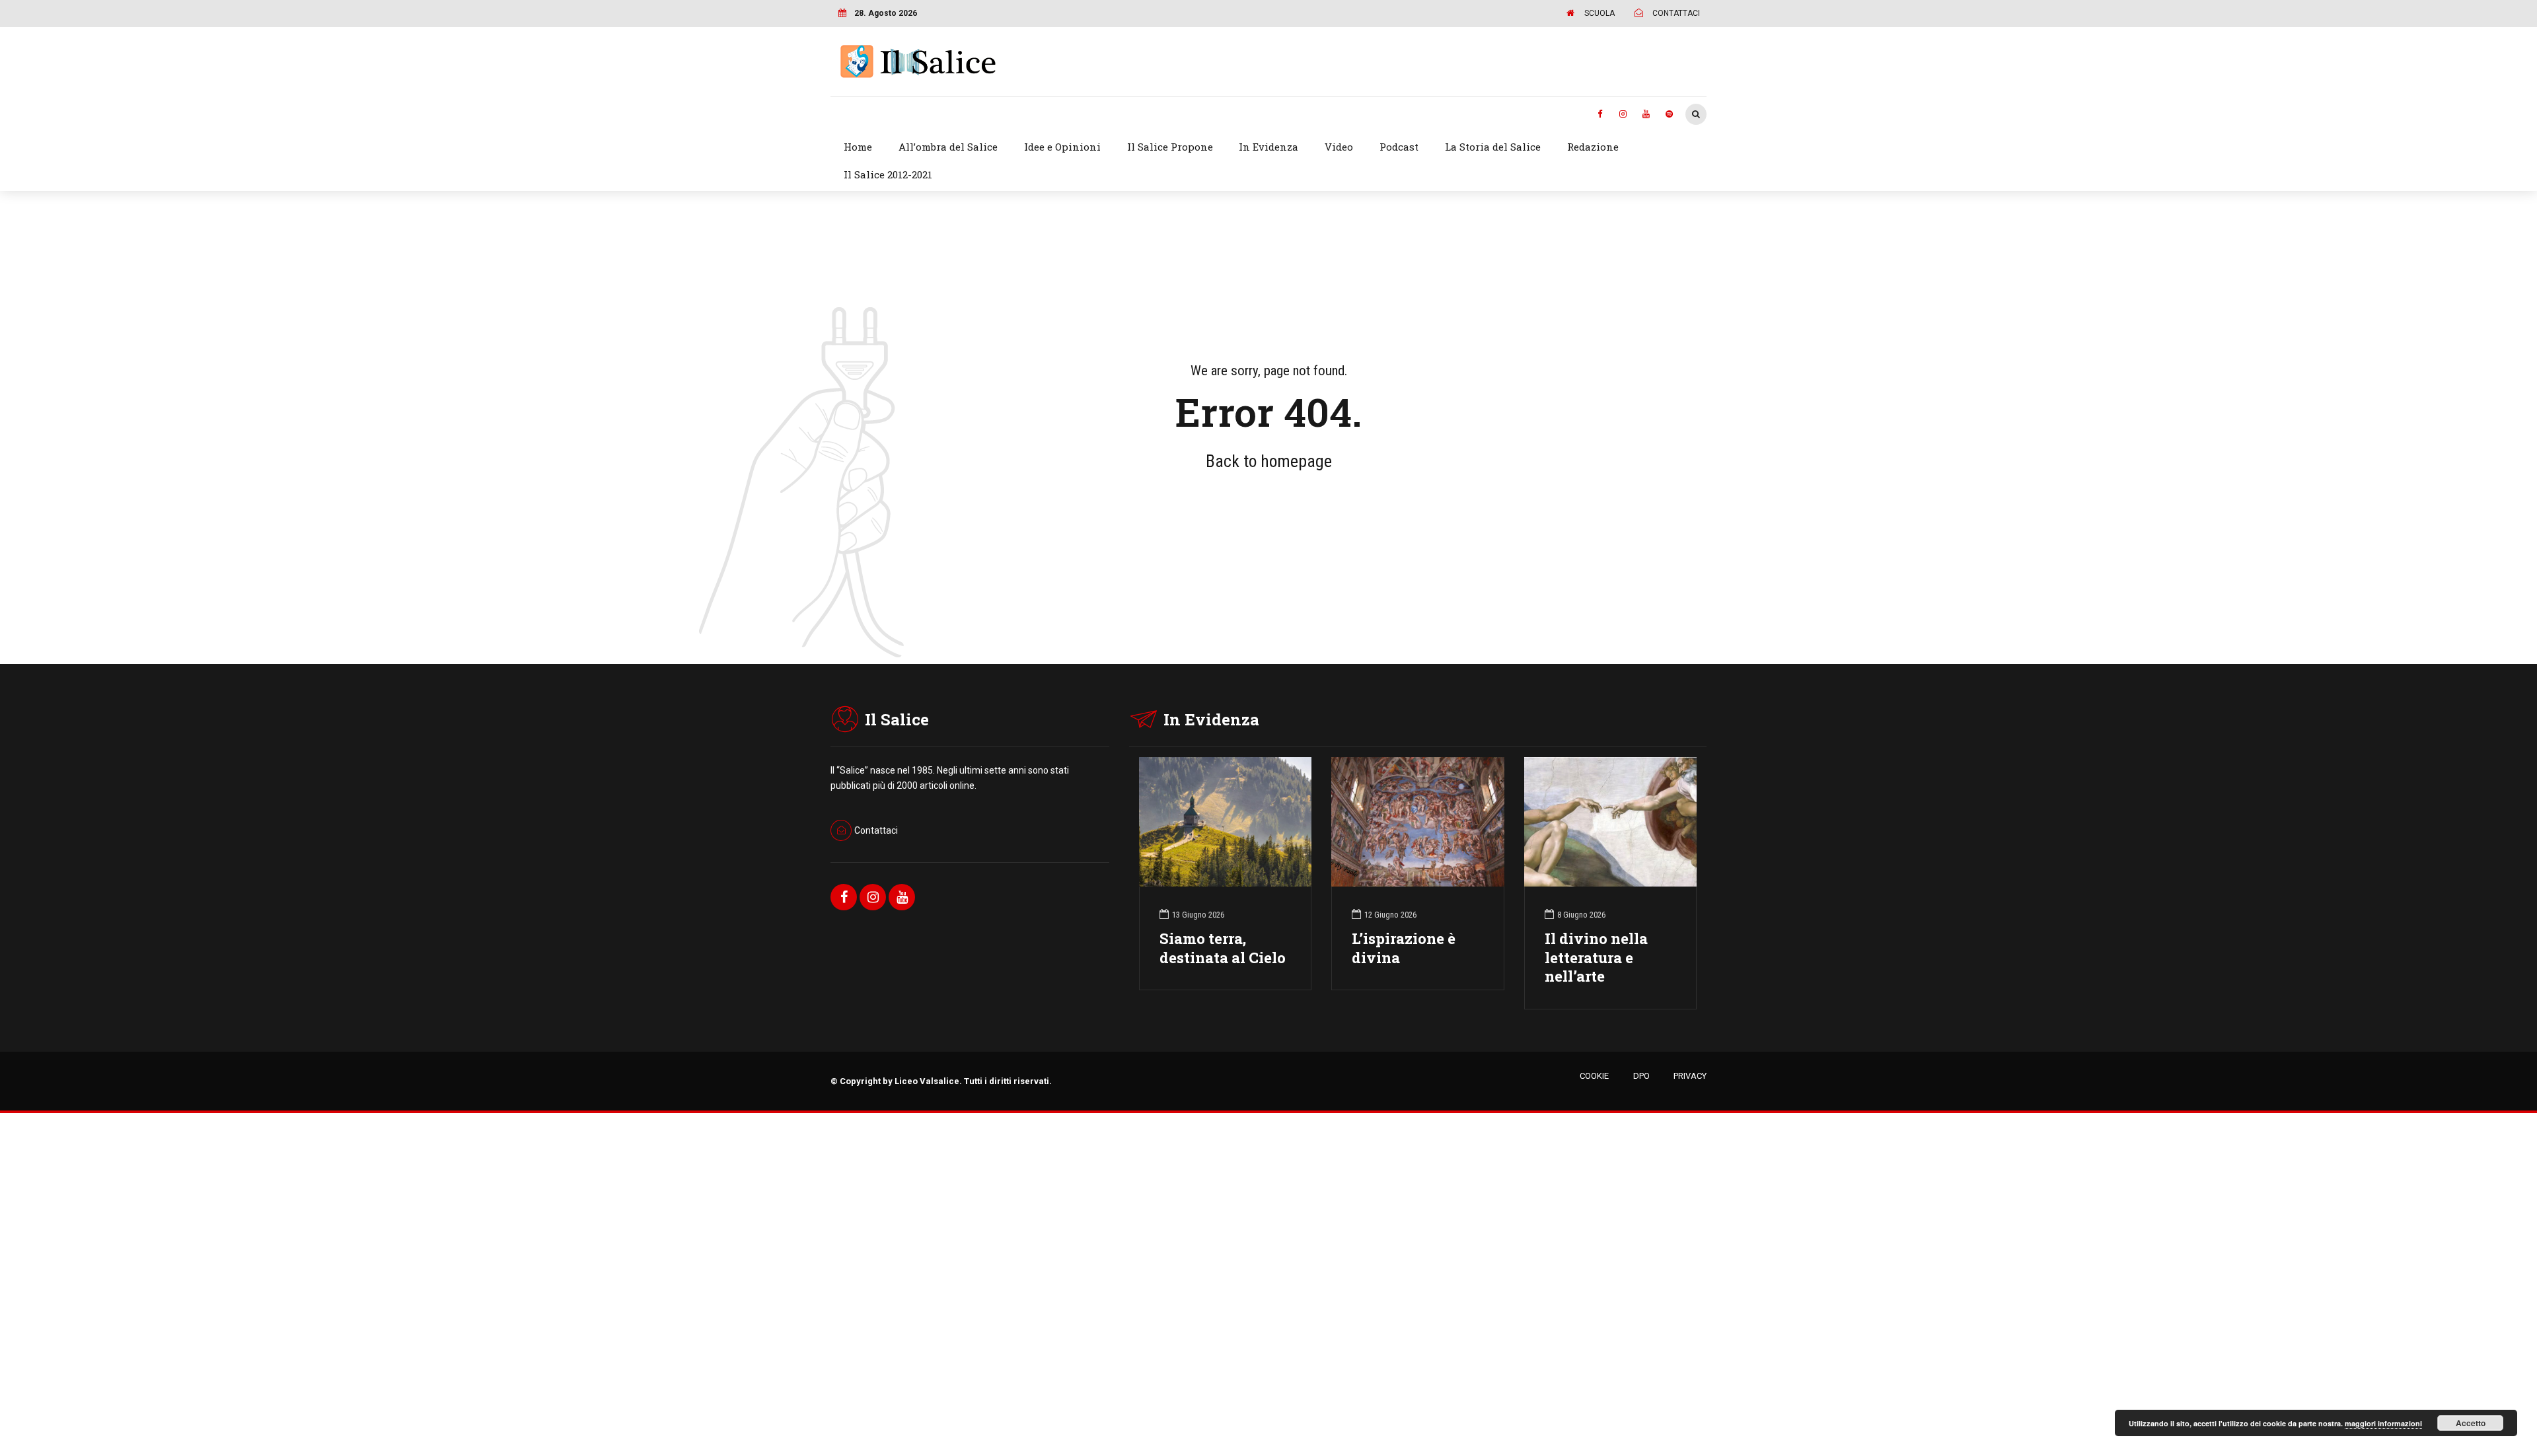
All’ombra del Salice (948, 147)
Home (858, 147)
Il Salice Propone (1170, 147)
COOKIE (1594, 1076)
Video (1339, 147)
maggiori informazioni (2383, 1423)
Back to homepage (1269, 461)
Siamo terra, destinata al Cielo (1223, 948)
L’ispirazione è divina (1404, 948)
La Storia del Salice (1493, 147)
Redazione (1593, 147)
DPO (1641, 1076)
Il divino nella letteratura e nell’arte (1596, 958)
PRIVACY (1690, 1076)
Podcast (1399, 147)
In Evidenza (1268, 147)
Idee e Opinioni (1062, 147)
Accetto (2471, 1423)
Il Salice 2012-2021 (888, 174)
